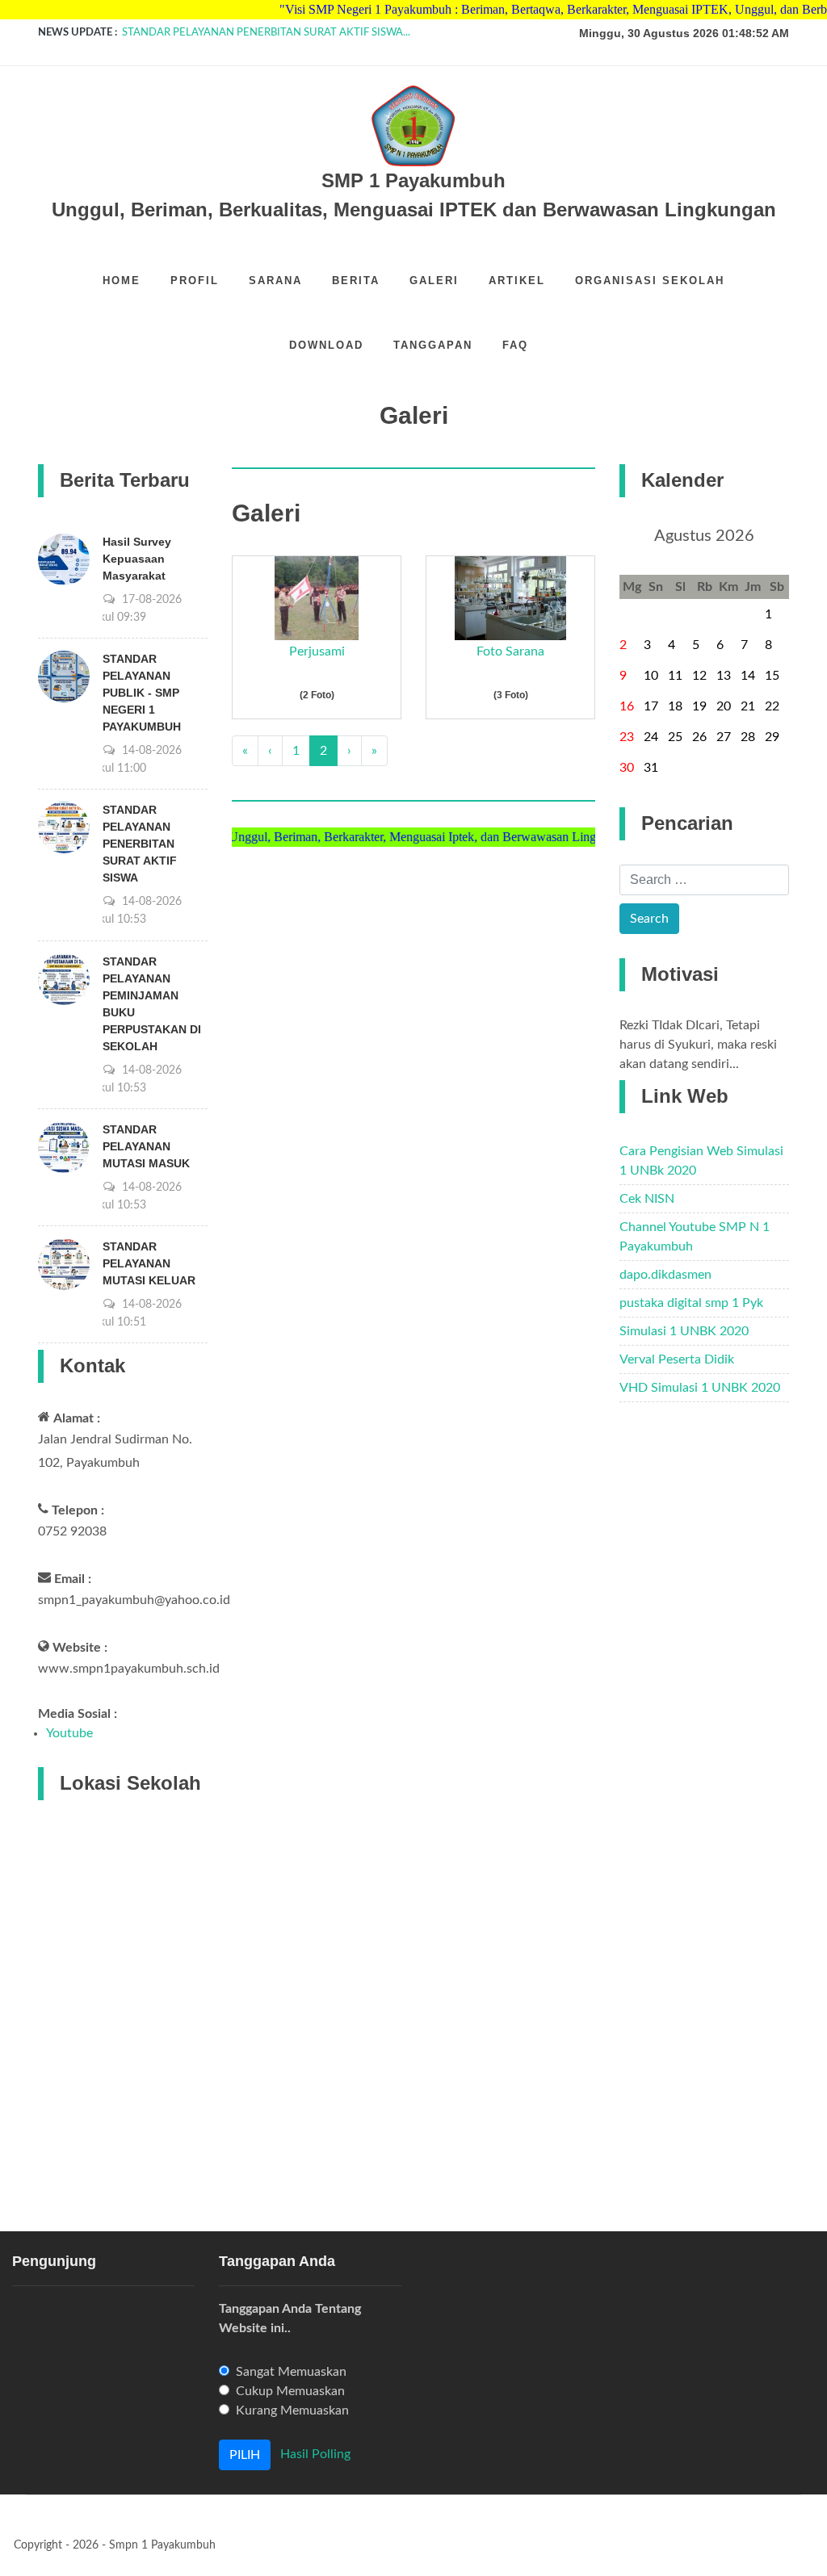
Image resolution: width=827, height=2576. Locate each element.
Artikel (517, 281)
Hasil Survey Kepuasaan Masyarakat (137, 559)
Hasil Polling (315, 2454)
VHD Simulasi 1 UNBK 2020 (700, 1388)
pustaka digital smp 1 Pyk (691, 1303)
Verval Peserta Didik (677, 1359)
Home (122, 281)
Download (326, 345)
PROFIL (195, 281)
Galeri (434, 281)
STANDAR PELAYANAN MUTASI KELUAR (149, 1263)
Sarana (275, 281)
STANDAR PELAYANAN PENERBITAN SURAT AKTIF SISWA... (266, 33)
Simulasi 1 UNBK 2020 (684, 1331)
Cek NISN (647, 1199)
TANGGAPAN (433, 345)
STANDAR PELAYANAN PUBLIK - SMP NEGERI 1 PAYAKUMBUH (142, 693)
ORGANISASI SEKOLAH (650, 281)
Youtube (69, 1733)
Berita (356, 281)
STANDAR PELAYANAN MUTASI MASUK (146, 1146)
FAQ (515, 345)
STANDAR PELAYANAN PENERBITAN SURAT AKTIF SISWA (140, 844)
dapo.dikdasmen (665, 1275)
